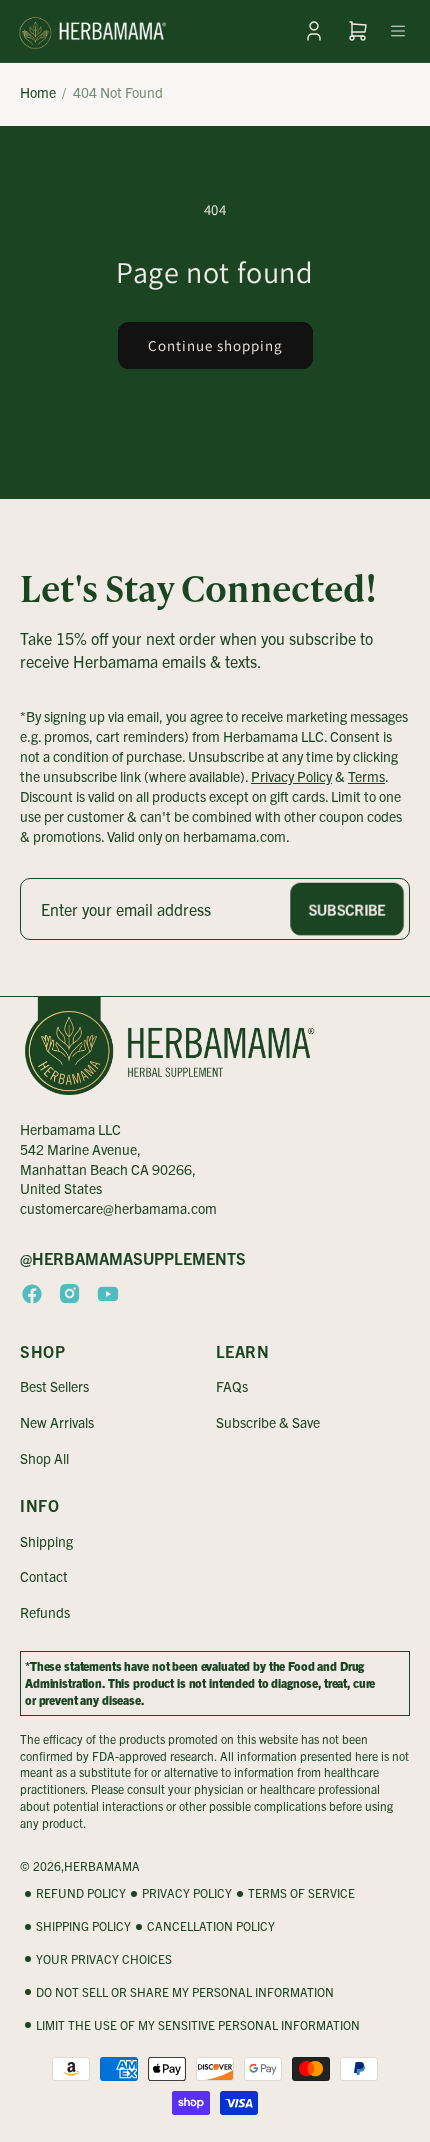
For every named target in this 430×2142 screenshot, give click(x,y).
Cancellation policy (211, 1925)
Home (38, 92)
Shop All (44, 1458)
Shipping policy (83, 1925)
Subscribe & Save (268, 1422)
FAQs (232, 1386)
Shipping (46, 1541)
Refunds (45, 1612)
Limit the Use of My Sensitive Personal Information (198, 2024)
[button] (398, 31)
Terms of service (301, 1892)
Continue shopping (215, 345)
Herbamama (102, 1865)
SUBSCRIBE (347, 909)
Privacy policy (187, 1892)
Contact (44, 1576)
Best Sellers (54, 1386)
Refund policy (81, 1892)
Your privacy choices (104, 1958)
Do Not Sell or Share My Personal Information (185, 1991)
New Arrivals (57, 1422)
